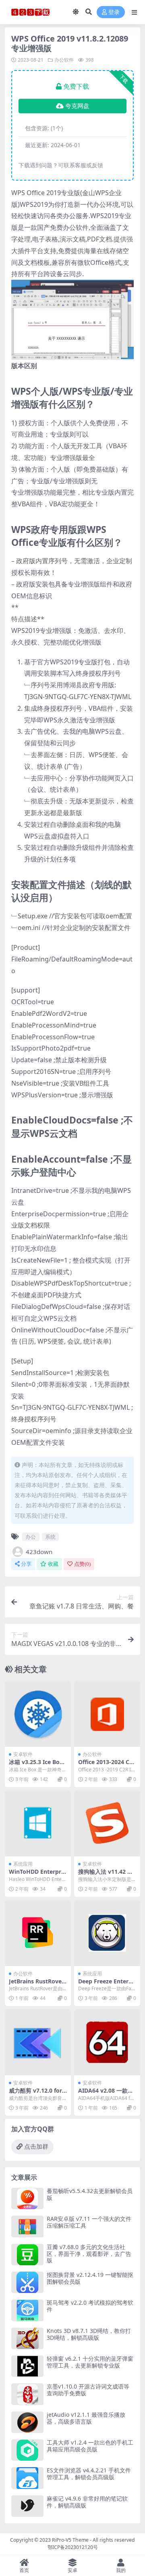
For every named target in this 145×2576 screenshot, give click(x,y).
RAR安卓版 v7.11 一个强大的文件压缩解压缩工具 (89, 2222)
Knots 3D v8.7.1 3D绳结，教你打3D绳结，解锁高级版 (89, 2334)
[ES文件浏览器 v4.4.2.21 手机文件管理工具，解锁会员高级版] (27, 2478)
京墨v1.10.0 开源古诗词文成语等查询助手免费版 (88, 2390)
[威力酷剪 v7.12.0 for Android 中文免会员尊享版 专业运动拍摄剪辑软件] (38, 2042)
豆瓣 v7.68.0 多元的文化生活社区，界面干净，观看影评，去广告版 (89, 2254)
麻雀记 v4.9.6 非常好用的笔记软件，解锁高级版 (87, 2502)
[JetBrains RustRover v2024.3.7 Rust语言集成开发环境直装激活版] (38, 1933)
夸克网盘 (77, 106)
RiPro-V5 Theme (70, 2540)
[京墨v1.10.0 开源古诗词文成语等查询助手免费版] (27, 2394)
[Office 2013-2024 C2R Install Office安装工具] (107, 1714)
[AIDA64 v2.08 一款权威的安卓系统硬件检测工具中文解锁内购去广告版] (107, 2042)
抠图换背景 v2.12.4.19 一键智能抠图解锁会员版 (90, 2278)
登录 (114, 12)
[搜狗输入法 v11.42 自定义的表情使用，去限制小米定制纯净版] (107, 1823)
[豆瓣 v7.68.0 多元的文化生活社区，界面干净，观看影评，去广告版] (27, 2255)
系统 (50, 1537)
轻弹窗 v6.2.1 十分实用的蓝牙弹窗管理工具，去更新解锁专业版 (90, 2362)
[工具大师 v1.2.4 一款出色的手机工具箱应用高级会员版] (27, 2450)
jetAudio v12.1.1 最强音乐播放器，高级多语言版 (86, 2418)
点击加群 (36, 2147)
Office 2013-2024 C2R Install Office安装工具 (107, 1765)
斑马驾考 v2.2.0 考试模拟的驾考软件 (90, 2306)
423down (39, 1552)
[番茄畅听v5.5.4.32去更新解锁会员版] (27, 2198)
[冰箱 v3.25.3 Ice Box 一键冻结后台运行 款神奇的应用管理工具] (38, 1714)
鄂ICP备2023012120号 (73, 2547)
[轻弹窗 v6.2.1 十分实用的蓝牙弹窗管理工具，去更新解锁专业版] (27, 2366)
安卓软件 (23, 1754)
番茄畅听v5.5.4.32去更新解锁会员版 (90, 2194)
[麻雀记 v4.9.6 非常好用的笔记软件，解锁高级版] (27, 2506)
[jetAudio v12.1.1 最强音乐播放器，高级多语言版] (27, 2422)
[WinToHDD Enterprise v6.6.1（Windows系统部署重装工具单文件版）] (38, 1823)
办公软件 (64, 60)
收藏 (53, 1564)
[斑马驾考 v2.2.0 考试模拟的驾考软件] (27, 2310)
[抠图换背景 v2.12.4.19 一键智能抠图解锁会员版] (27, 2282)
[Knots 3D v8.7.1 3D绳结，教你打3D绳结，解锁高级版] (27, 2338)
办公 (31, 1537)
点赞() (82, 1564)
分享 (26, 1564)
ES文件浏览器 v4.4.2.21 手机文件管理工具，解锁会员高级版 (89, 2474)
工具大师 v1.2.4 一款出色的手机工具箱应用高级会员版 (90, 2446)
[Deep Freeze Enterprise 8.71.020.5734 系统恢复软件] (107, 1933)
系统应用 (23, 1864)
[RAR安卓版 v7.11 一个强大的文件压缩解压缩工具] (27, 2226)
